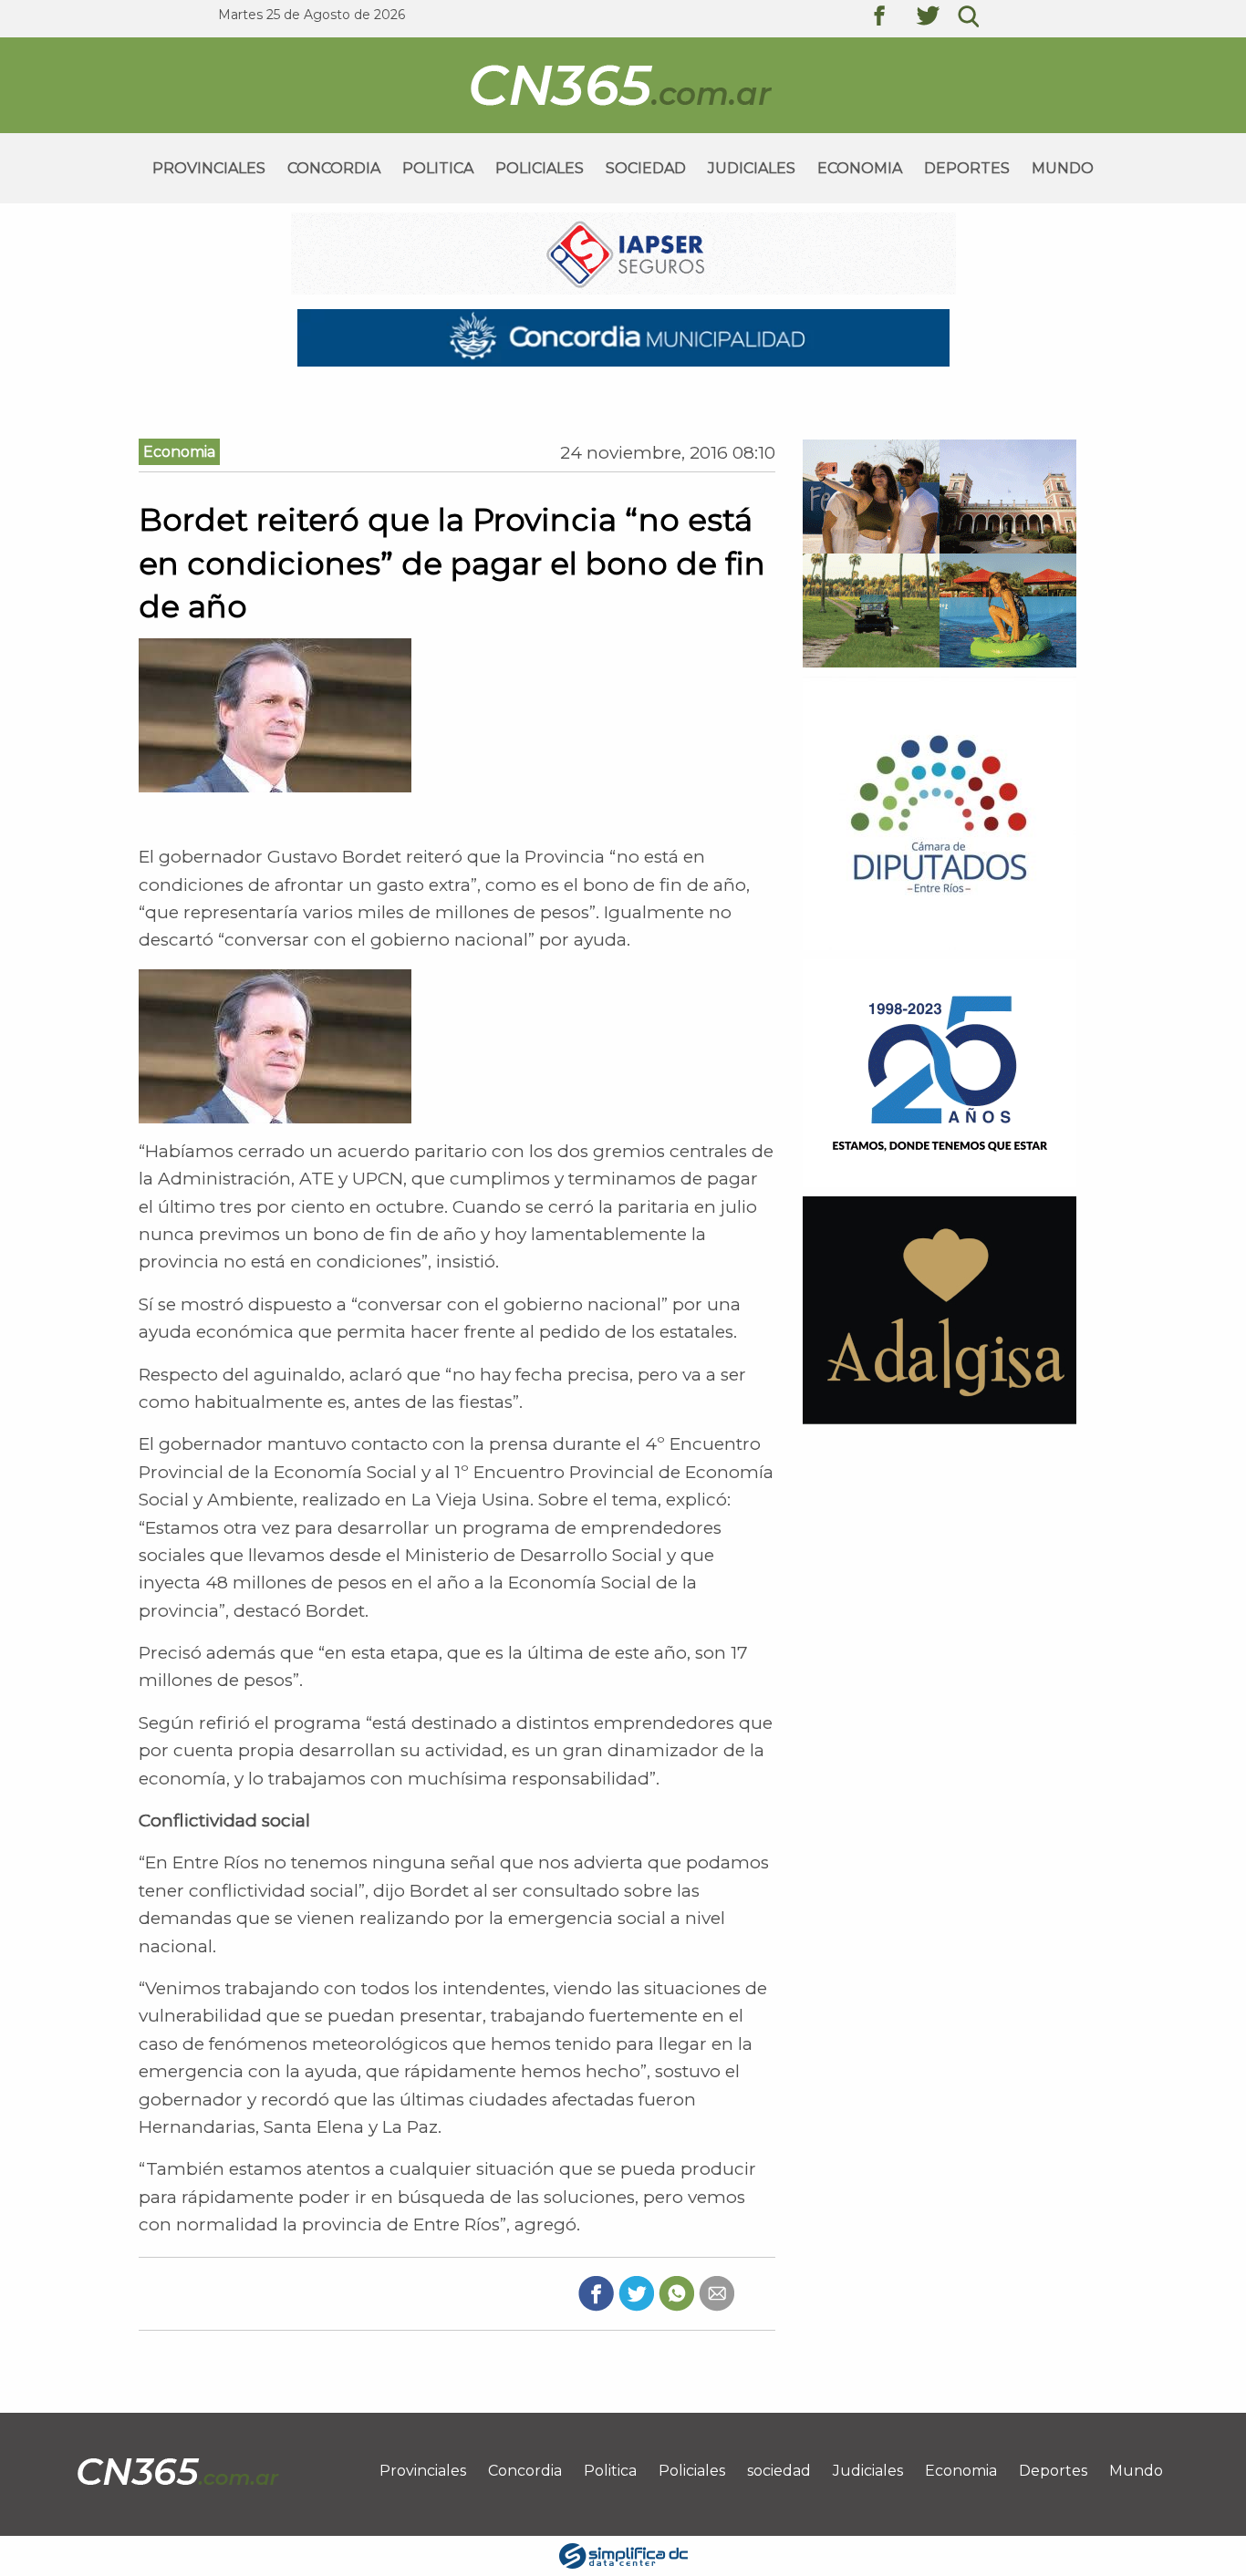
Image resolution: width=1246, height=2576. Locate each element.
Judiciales (752, 168)
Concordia (334, 168)
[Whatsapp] (676, 2293)
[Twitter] (636, 2293)
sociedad (646, 168)
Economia (860, 168)
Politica (438, 168)
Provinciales (209, 168)
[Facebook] (596, 2293)
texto (893, 18)
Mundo (1063, 168)
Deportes (967, 168)
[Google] (716, 2293)
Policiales (540, 168)
